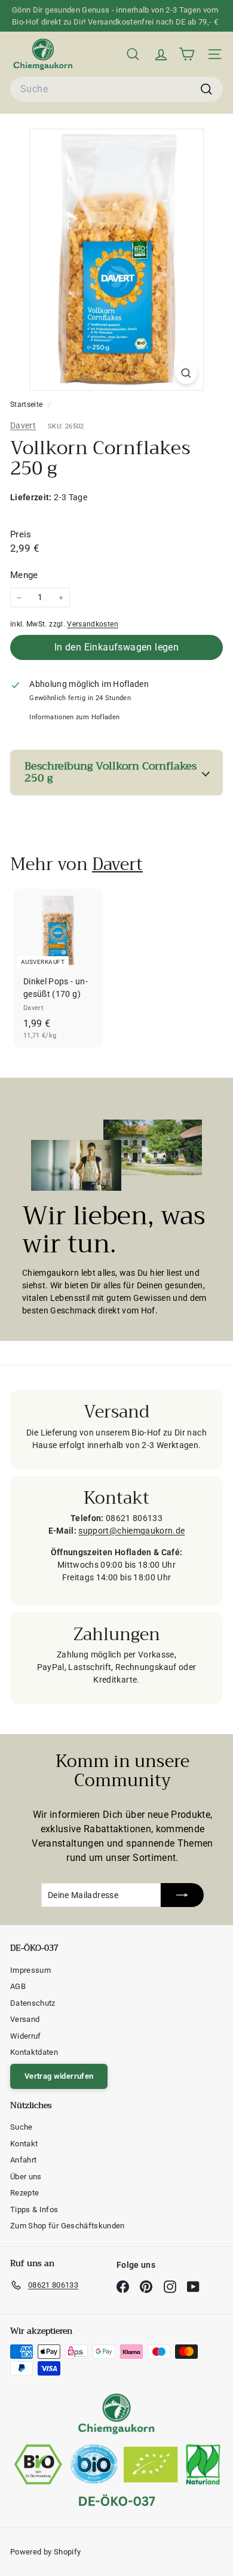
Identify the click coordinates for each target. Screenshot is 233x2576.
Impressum (30, 1970)
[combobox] (116, 89)
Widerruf (26, 2036)
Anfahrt (23, 2160)
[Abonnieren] (182, 1895)
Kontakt (24, 2144)
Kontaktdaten (34, 2052)
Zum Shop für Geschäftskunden (68, 2226)
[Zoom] (186, 373)
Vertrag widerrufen (59, 2076)
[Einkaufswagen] (187, 54)
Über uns (26, 2177)
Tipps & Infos (34, 2209)
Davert (23, 425)
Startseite (27, 405)
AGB (18, 1986)
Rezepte (24, 2193)
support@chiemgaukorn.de (131, 1531)
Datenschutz (33, 2003)
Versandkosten (93, 624)
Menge (24, 575)
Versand (25, 2019)
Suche (22, 2127)
